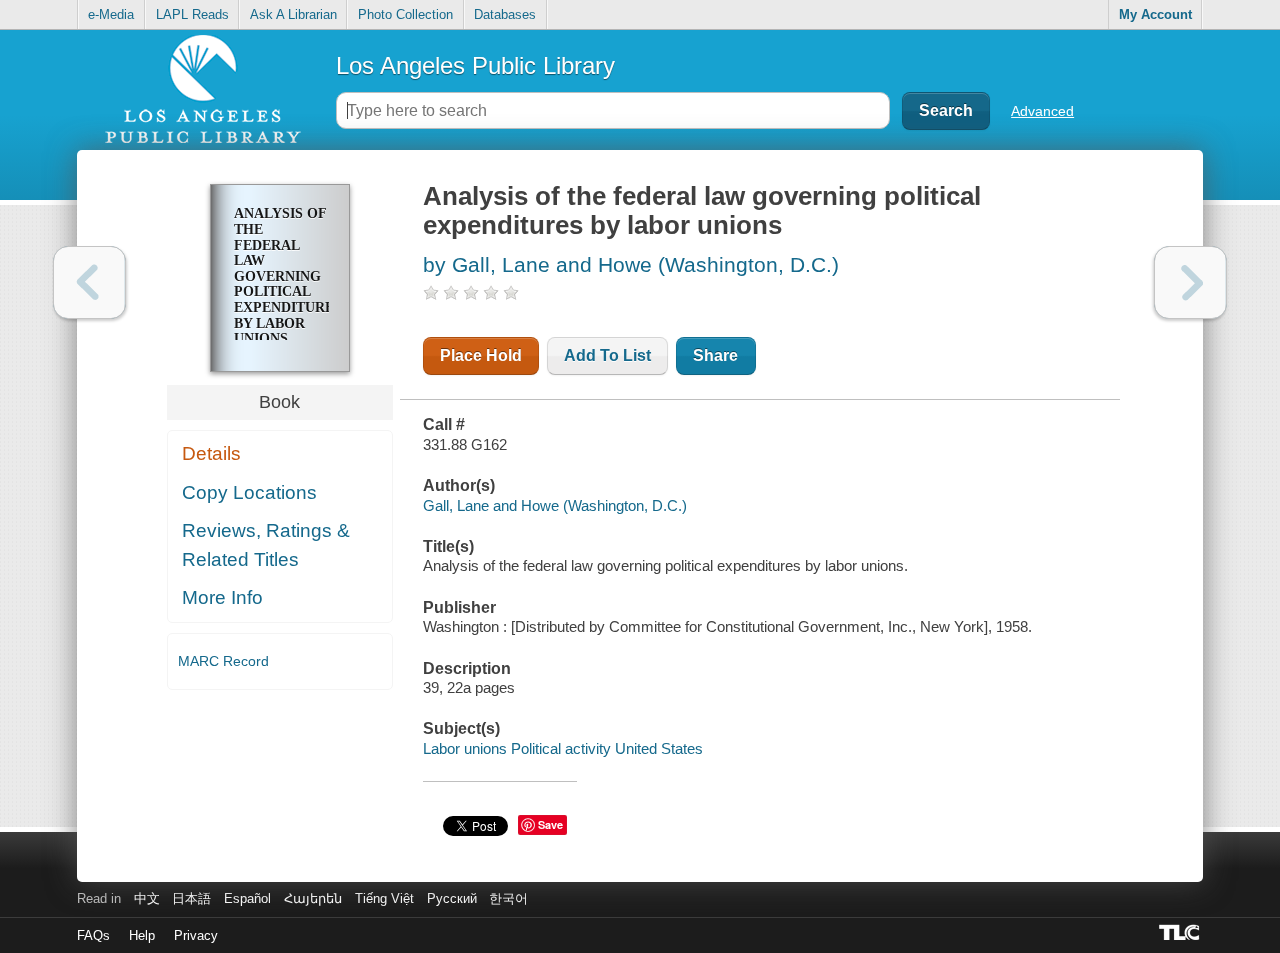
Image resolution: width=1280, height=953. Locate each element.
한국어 (508, 898)
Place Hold (481, 355)
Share (715, 355)
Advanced (1042, 111)
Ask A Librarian (293, 14)
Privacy (196, 935)
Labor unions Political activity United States (563, 748)
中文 (147, 898)
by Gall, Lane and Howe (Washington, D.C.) (631, 264)
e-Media (111, 14)
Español (247, 898)
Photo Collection (405, 14)
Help (142, 935)
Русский (452, 898)
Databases (505, 14)
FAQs (93, 935)
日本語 (191, 898)
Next (1190, 282)
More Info (222, 597)
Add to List (607, 355)
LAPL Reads (192, 14)
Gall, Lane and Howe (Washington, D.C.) (555, 505)
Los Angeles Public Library (475, 65)
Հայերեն (313, 898)
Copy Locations (249, 492)
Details (211, 453)
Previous (89, 282)
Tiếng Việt (384, 898)
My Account (1155, 14)
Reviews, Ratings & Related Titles (266, 545)
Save (550, 824)
